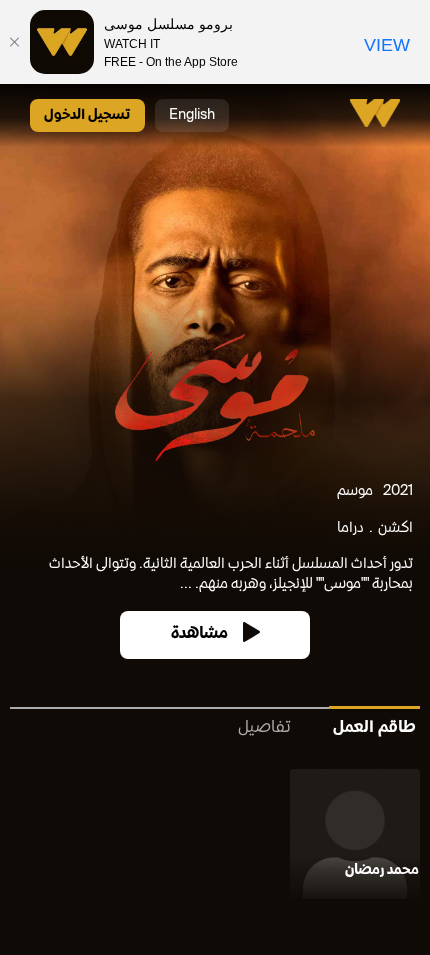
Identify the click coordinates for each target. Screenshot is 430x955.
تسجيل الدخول (87, 115)
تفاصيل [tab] (264, 728)
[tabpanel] (215, 838)
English (192, 115)
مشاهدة (199, 634)
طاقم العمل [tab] (374, 728)
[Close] (15, 42)
